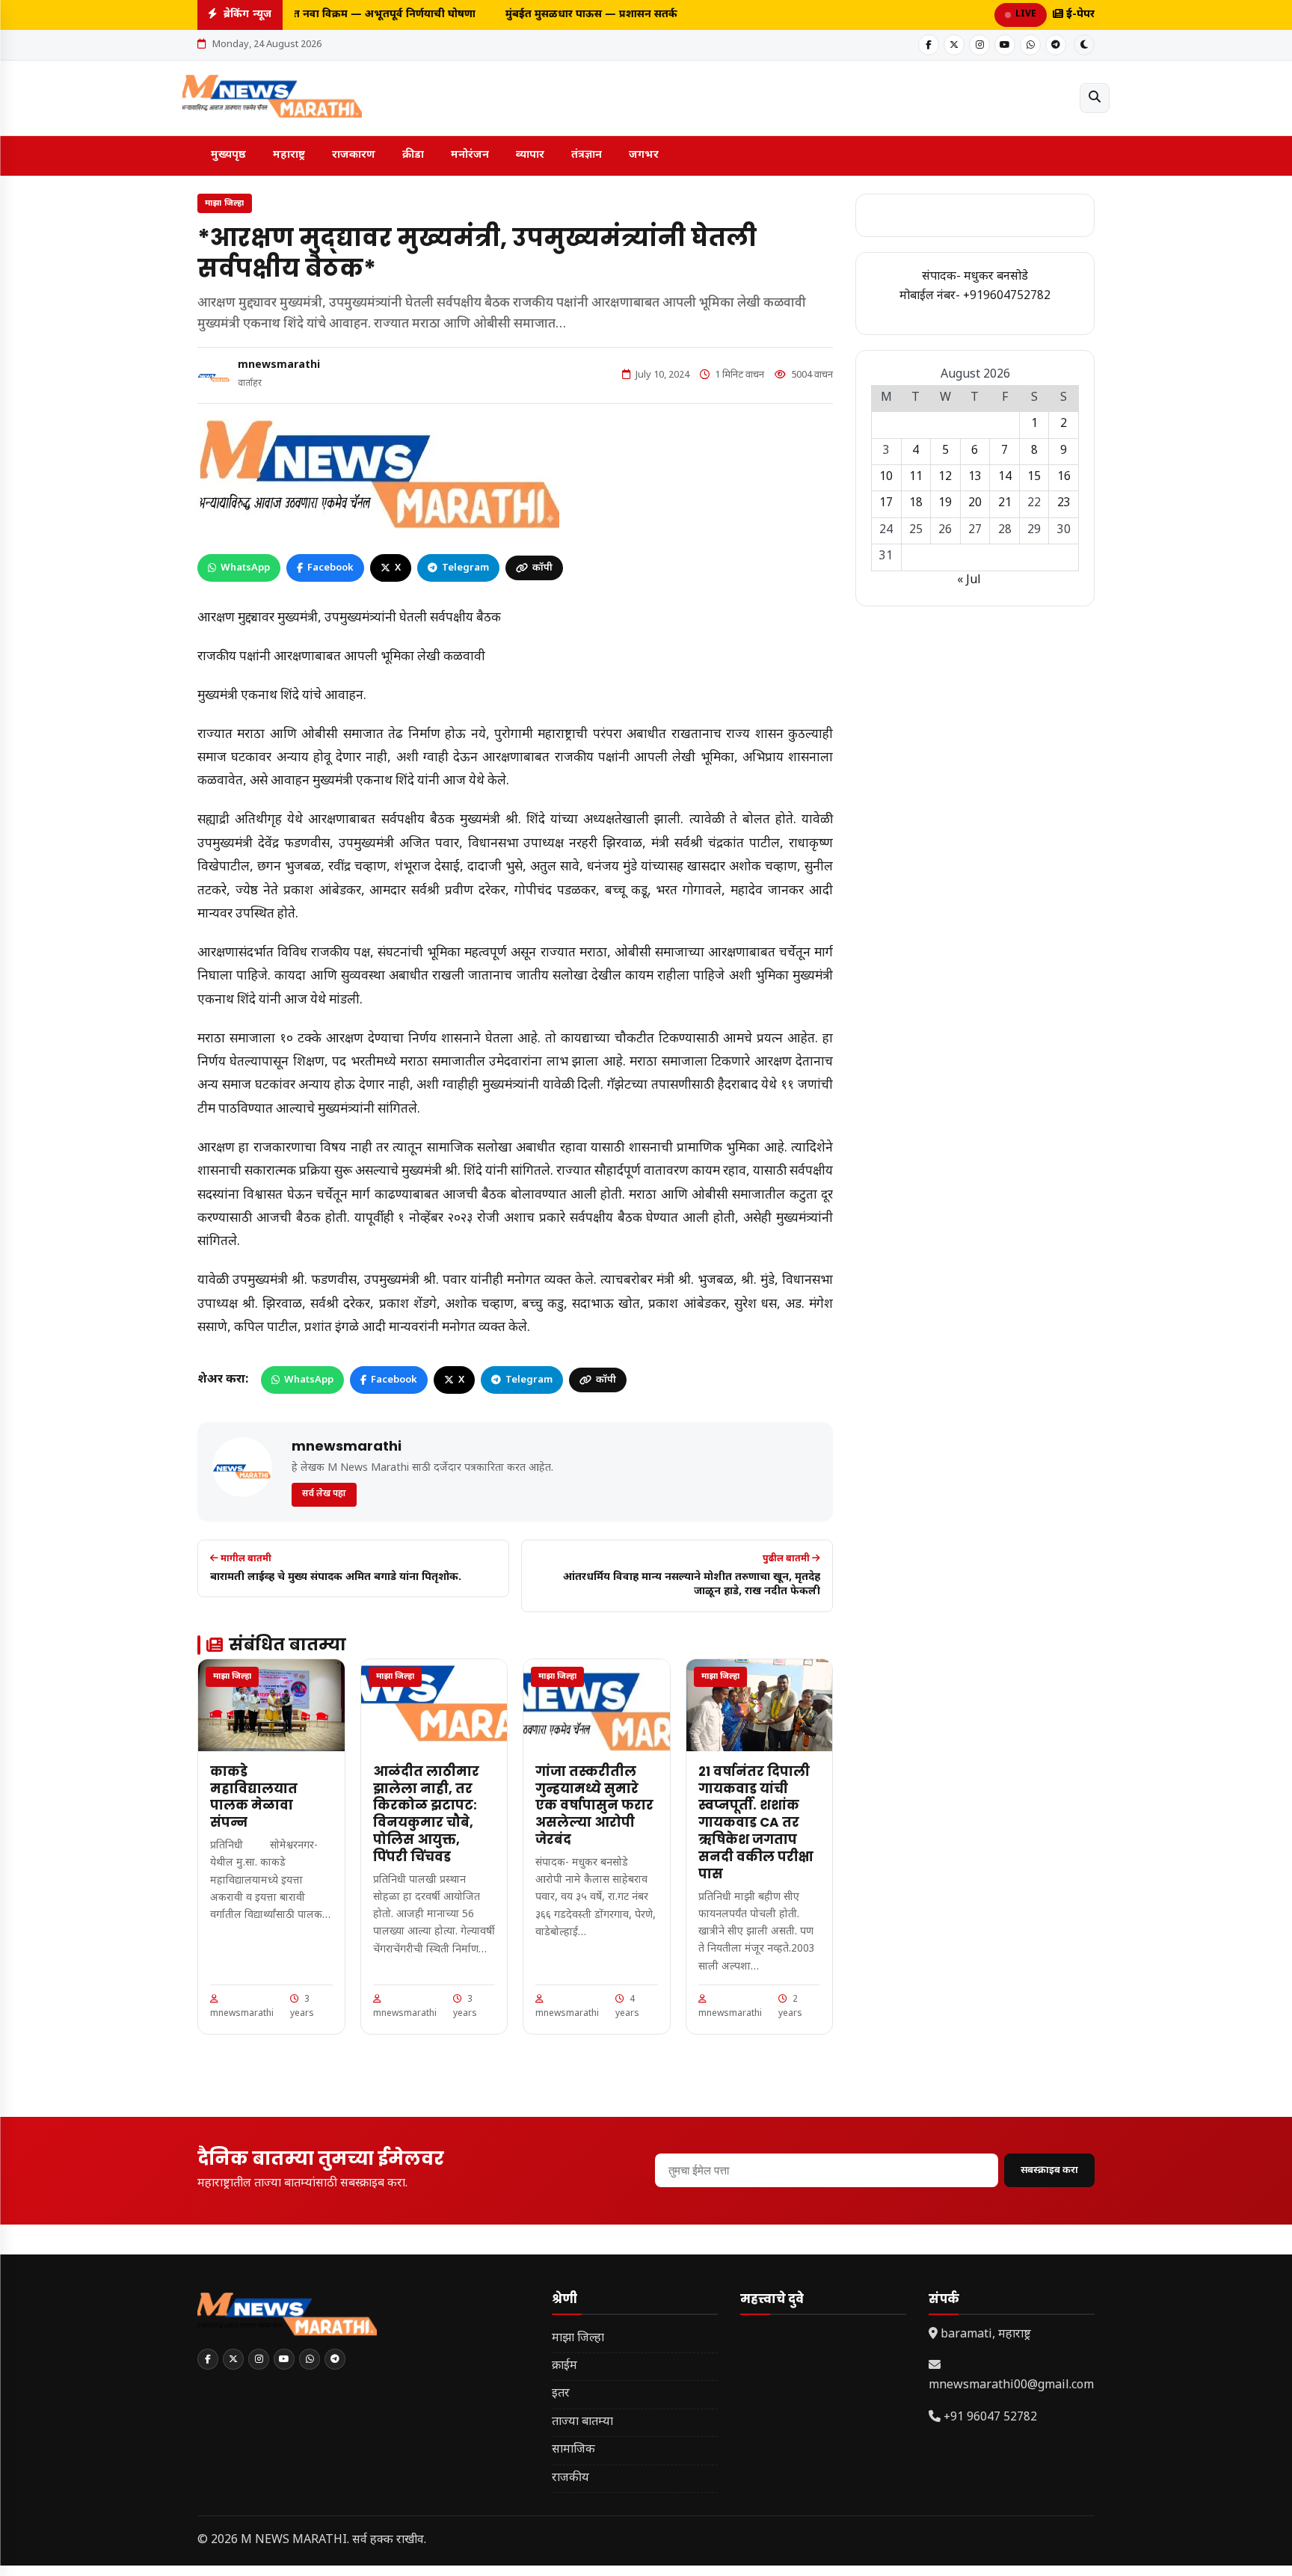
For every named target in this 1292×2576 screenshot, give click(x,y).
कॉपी (542, 568)
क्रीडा (413, 155)
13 (975, 477)
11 (916, 477)
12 (945, 477)
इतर (561, 2394)
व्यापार (530, 155)
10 (886, 477)
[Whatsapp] (1030, 45)
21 (1005, 504)
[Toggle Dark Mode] (1084, 45)
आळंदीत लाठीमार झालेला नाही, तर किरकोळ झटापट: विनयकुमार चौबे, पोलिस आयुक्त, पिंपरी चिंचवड (426, 1814)
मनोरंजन (470, 155)
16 (1064, 477)
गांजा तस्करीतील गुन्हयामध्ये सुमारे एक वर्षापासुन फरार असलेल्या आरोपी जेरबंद (594, 1806)
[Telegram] (1056, 45)
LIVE (1026, 14)
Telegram (465, 568)
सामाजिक (573, 2450)
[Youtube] (1005, 45)
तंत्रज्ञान (587, 155)
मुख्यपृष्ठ (228, 155)
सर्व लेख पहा (324, 1494)
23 (1064, 504)
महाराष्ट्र (289, 155)
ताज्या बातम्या (582, 2422)
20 (975, 504)
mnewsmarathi (279, 365)
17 (886, 504)
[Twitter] (954, 45)
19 (945, 504)
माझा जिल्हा (225, 203)
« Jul (969, 581)
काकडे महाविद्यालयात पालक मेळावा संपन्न (254, 1797)
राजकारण (354, 155)
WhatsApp (245, 568)
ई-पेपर (1079, 15)
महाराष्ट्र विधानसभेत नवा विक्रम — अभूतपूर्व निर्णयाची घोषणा (336, 15)
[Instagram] (979, 45)
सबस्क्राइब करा (1049, 2170)
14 (1005, 477)
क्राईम (565, 2366)
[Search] (1095, 98)
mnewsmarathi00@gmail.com (1011, 2386)
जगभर (644, 155)
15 (1034, 477)
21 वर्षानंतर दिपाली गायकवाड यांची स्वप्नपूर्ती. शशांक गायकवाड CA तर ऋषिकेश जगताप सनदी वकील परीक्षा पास (756, 1823)
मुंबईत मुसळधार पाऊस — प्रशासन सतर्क (582, 15)
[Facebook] (929, 45)
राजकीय (570, 2478)
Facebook (330, 568)
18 (916, 504)
